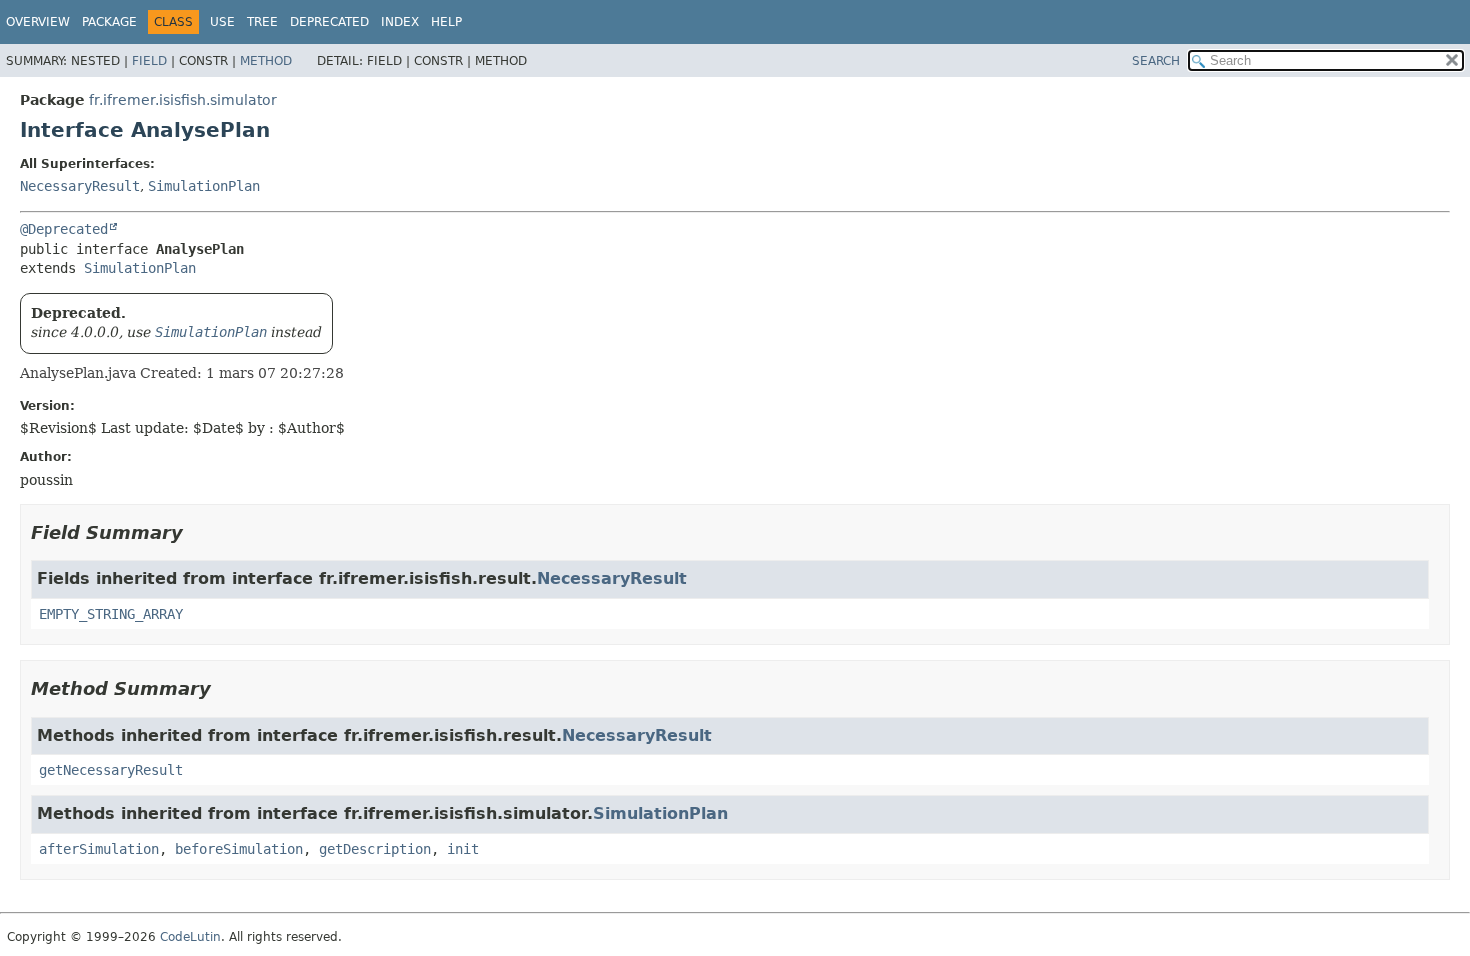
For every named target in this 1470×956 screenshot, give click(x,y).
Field (149, 61)
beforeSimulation (239, 849)
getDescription (375, 849)
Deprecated (329, 22)
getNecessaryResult (111, 770)
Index (400, 22)
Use (222, 22)
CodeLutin (190, 937)
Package (109, 22)
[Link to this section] (197, 532)
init (463, 849)
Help (446, 22)
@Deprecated (64, 229)
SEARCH (1156, 61)
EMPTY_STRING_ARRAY (111, 614)
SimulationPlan (204, 186)
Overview (38, 22)
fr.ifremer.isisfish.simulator (183, 100)
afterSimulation (99, 849)
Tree (262, 22)
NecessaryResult (80, 186)
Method (266, 61)
